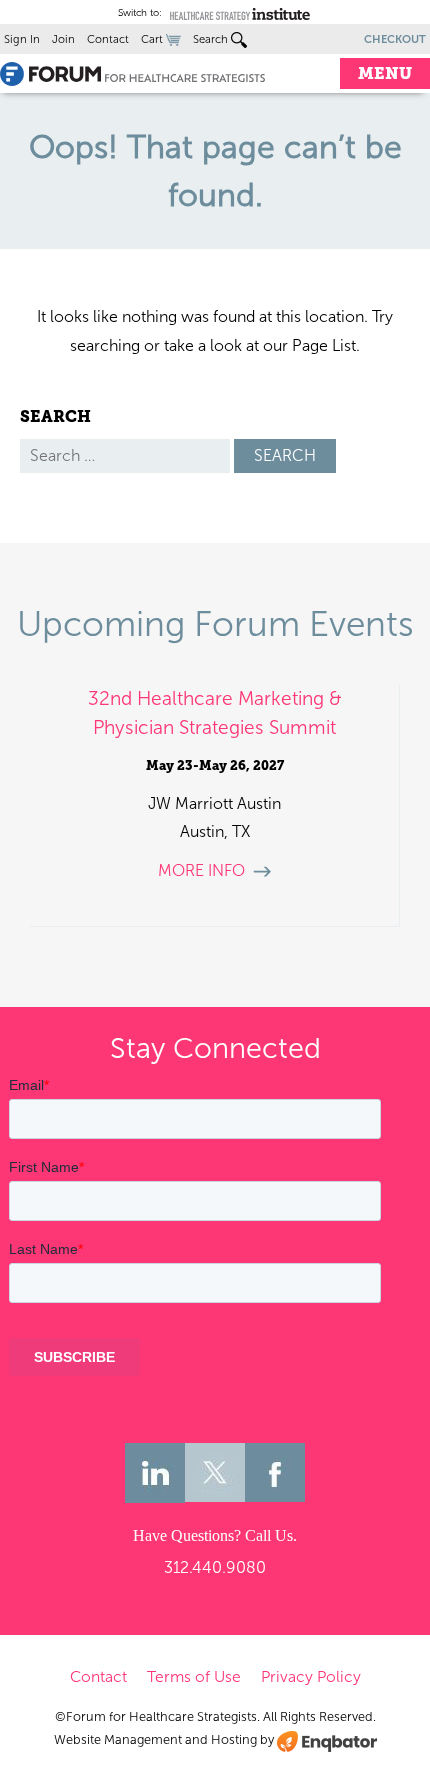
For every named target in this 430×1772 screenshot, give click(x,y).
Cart (153, 39)
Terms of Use (194, 1676)
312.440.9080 (215, 1567)
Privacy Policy (311, 1676)
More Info (201, 870)
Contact (108, 39)
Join (63, 39)
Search (212, 39)
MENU (385, 73)
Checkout (395, 39)
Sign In (22, 39)
